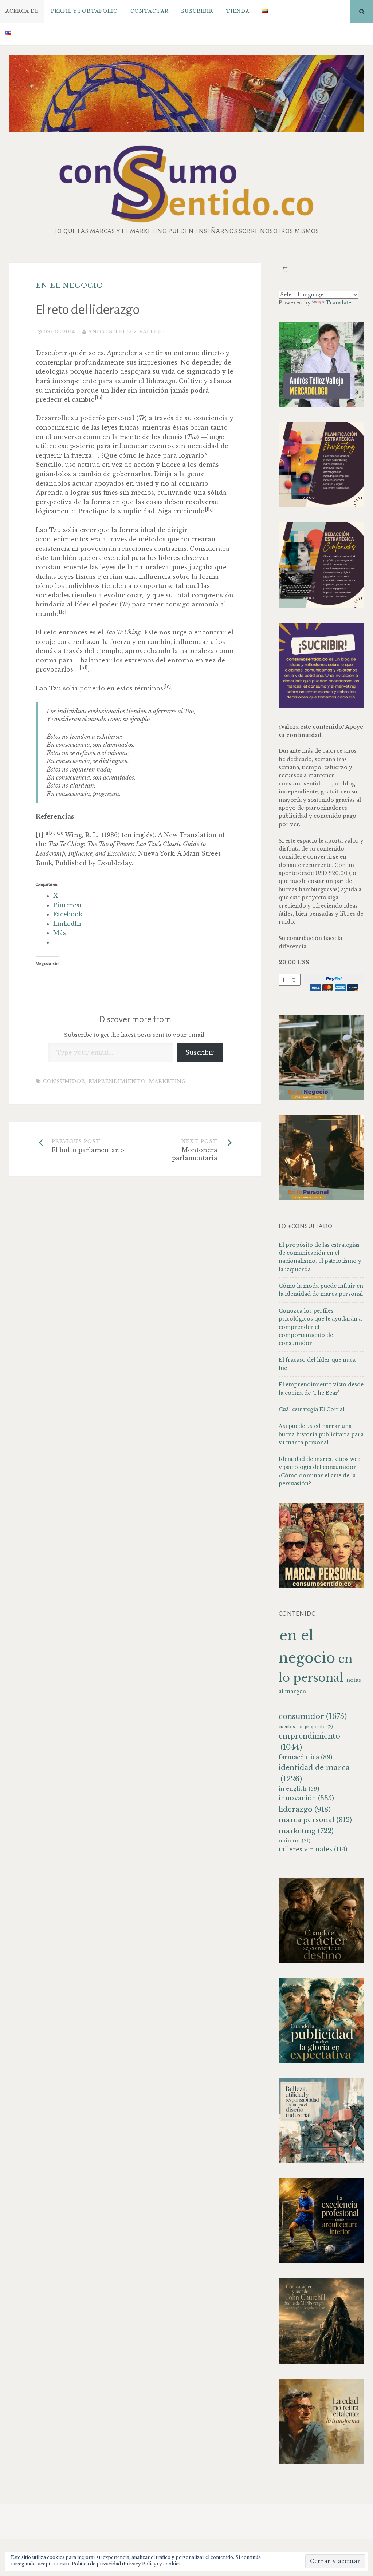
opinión (295, 1841)
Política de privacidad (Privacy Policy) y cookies (126, 2564)
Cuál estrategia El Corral (312, 1409)
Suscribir (197, 11)
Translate (338, 303)
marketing (168, 1081)
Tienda (238, 11)
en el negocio (69, 285)
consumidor (64, 1081)
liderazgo (305, 1809)
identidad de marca (314, 1773)
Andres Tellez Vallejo (127, 332)
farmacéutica (306, 1757)
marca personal (315, 1820)
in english (299, 1789)
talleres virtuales (313, 1849)
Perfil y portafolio (85, 11)
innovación (306, 1798)
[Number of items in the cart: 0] (285, 269)
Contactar (150, 11)
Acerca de (22, 11)
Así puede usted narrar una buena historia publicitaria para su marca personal (321, 1434)
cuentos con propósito (306, 1727)
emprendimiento (117, 1081)
